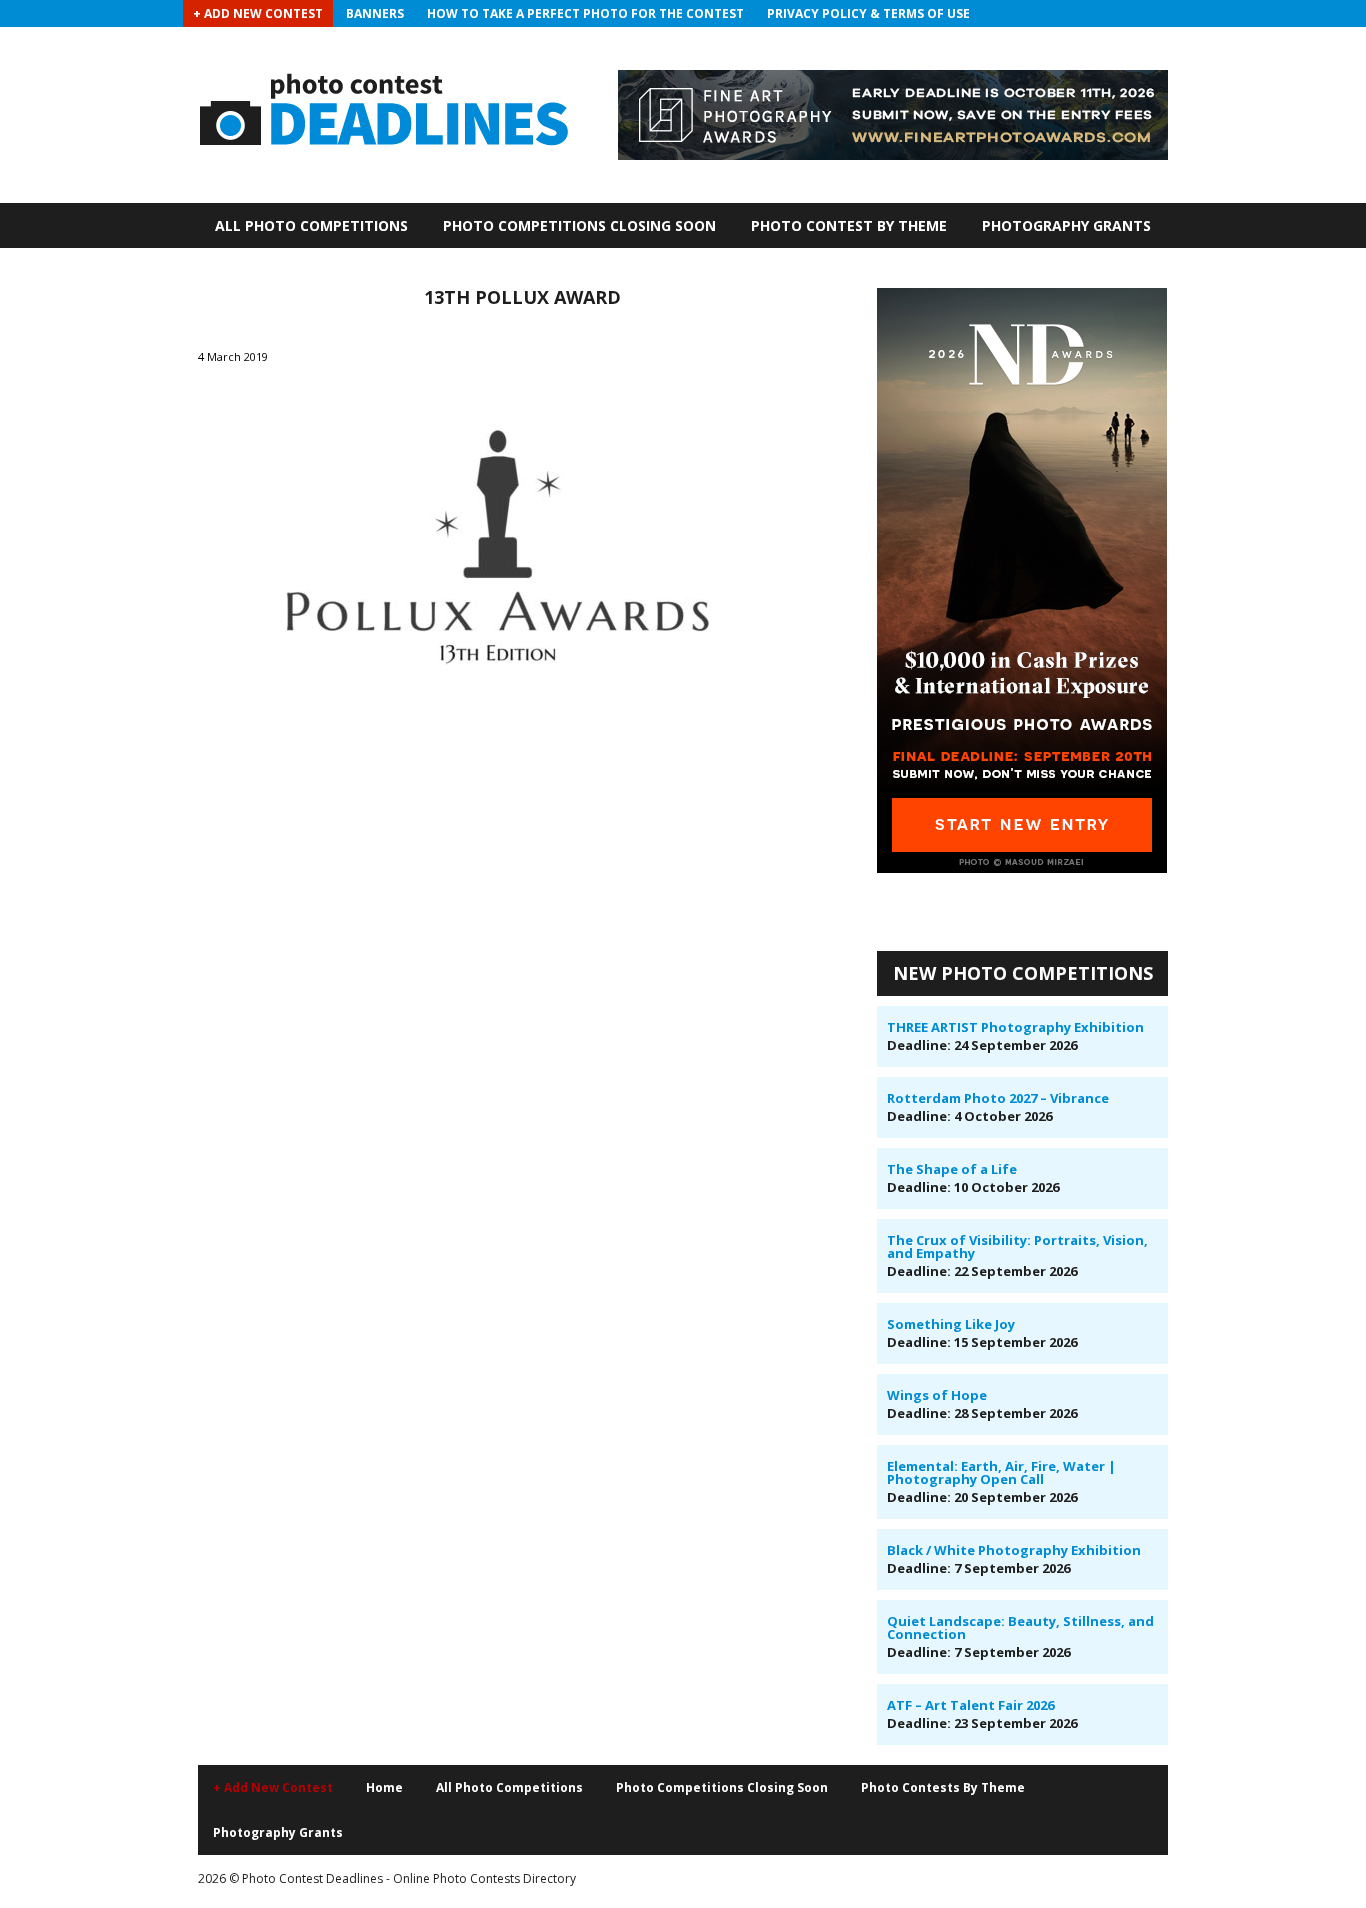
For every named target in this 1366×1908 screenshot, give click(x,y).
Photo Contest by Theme (849, 225)
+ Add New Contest (258, 13)
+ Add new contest (273, 1787)
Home (384, 1787)
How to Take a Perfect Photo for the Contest (585, 13)
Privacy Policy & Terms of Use (868, 13)
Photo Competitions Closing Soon (579, 225)
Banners (375, 13)
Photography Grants (1066, 225)
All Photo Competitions (311, 225)
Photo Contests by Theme (943, 1787)
